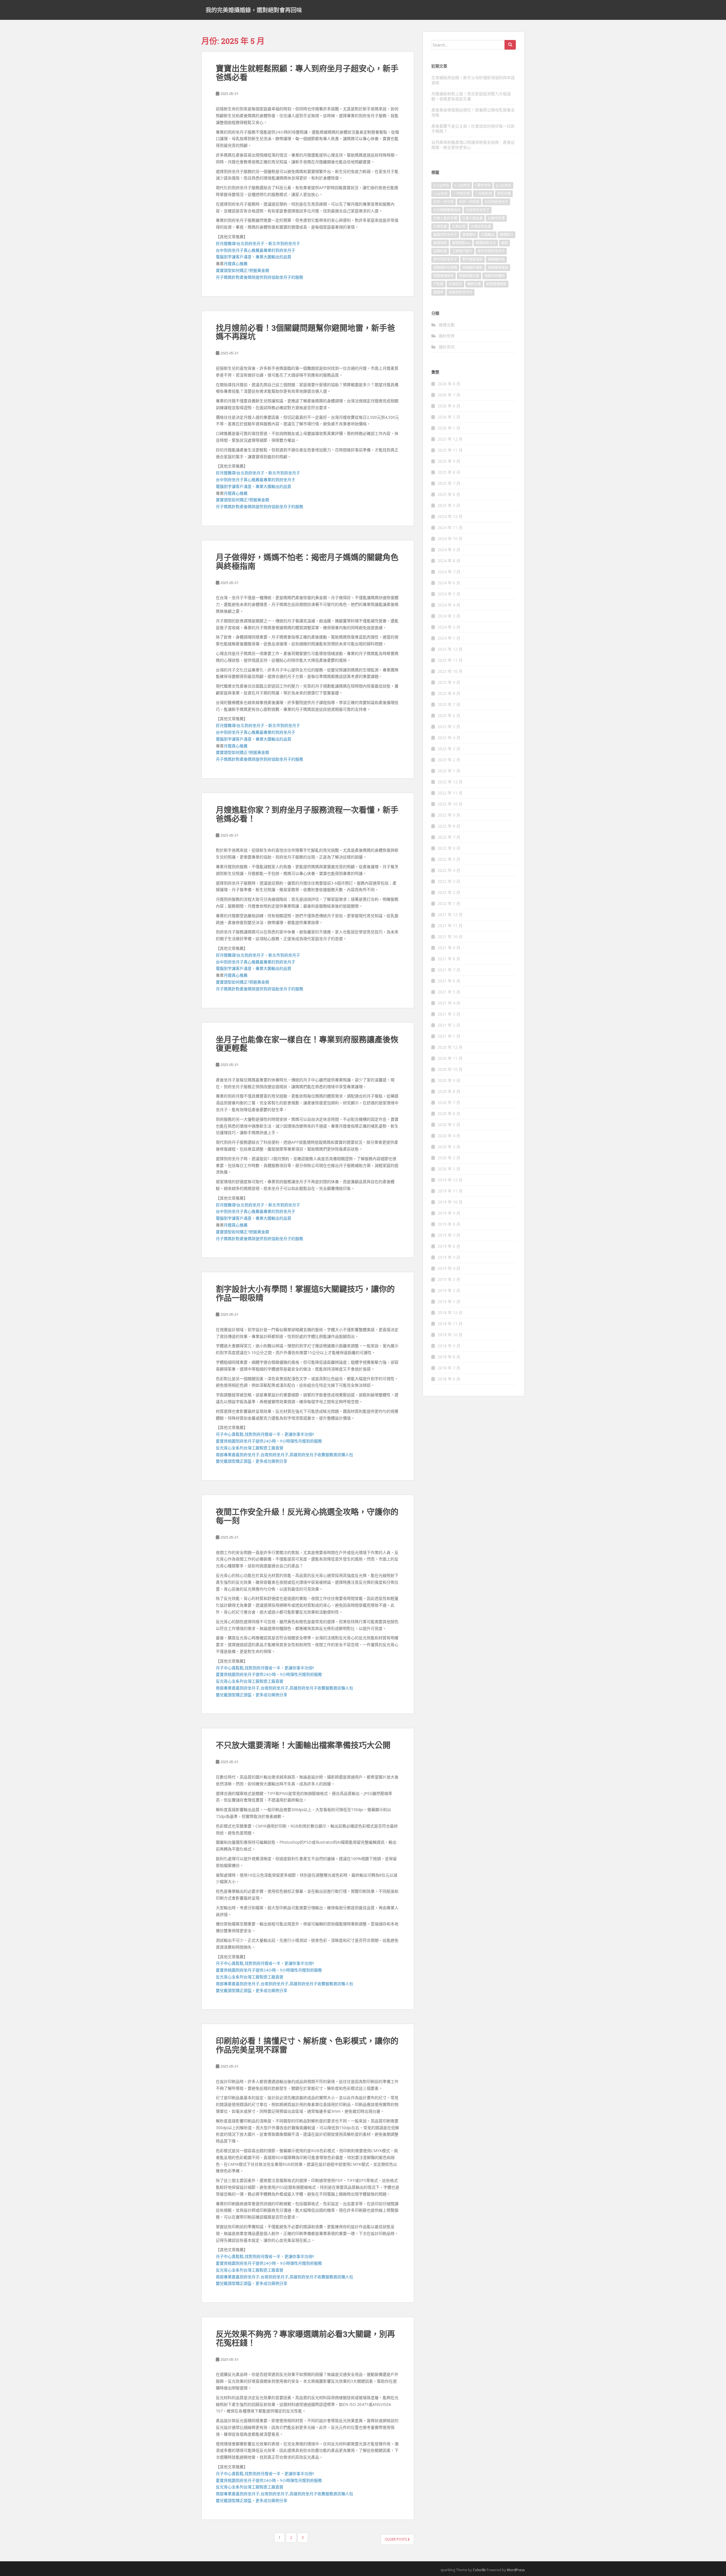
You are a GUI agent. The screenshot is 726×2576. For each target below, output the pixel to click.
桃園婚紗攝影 (472, 267)
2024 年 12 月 (450, 516)
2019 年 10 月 (450, 1202)
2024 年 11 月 (450, 527)
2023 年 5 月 (449, 727)
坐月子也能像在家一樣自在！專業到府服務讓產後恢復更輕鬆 (307, 1044)
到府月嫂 (504, 193)
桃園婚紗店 (496, 259)
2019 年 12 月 (450, 1180)
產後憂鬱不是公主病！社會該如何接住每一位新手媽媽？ (473, 129)
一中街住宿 (461, 193)
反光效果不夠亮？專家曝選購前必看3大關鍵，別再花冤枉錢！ (305, 2338)
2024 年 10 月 (450, 539)
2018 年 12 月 (450, 1313)
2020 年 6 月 (449, 1113)
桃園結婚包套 (469, 276)
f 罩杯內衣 (483, 185)
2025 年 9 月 (449, 461)
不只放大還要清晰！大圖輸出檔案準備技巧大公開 (303, 1745)
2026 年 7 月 (449, 395)
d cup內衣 (441, 185)
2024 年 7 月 (449, 572)
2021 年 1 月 (449, 1036)
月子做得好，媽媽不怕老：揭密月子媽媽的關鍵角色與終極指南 (307, 562)
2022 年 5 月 (449, 859)
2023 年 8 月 (449, 693)
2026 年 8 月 (449, 384)
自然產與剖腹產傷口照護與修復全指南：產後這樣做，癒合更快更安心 (473, 145)
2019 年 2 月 (449, 1290)
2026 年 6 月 (449, 406)
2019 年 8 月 (449, 1224)
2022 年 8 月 (449, 826)
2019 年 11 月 (450, 1191)
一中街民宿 (484, 193)
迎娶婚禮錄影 (496, 284)
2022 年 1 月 (449, 903)
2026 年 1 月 (449, 428)
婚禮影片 (506, 235)
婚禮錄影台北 (486, 243)
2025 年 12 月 (450, 439)
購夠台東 (474, 284)
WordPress (516, 2570)
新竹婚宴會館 (472, 259)
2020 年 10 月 (450, 1069)
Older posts (396, 2539)
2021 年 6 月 (449, 981)
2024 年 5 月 (449, 594)
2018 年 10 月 (450, 1335)
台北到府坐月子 (496, 202)
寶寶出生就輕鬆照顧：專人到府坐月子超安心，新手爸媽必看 (307, 73)
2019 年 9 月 (449, 1213)
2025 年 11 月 (450, 450)
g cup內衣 (504, 185)
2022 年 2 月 (449, 892)
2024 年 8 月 (449, 561)
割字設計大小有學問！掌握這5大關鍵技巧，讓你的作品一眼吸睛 (305, 1293)
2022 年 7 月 (449, 837)
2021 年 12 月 (450, 914)
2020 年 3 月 (449, 1147)
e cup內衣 (462, 185)
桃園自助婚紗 (495, 276)
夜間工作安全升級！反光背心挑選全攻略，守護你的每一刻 (307, 1516)
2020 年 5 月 (449, 1125)
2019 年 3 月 (449, 1279)
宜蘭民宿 (440, 251)
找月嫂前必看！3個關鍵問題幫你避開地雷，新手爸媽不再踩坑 (305, 332)
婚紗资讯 (447, 347)
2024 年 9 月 (449, 550)
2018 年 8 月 (449, 1357)
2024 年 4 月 (449, 605)
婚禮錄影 (440, 243)
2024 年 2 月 (449, 627)
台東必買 (459, 226)
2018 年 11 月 (450, 1324)
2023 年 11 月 (450, 660)
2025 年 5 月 (449, 505)
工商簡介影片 (462, 251)
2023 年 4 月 (449, 738)
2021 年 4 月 (449, 1003)
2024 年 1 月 (449, 638)
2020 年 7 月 (449, 1102)
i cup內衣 (441, 193)
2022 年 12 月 (450, 782)
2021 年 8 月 (449, 959)
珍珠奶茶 (455, 284)
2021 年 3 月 (449, 1014)
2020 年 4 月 (449, 1136)
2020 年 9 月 (449, 1080)
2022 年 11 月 (450, 793)
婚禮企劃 (447, 325)
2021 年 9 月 (449, 948)
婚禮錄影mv (461, 243)
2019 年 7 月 (449, 1235)
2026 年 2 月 (449, 417)
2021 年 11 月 (450, 926)
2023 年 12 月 (450, 649)
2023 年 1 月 (449, 771)
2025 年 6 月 (449, 494)
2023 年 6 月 (449, 715)
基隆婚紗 (469, 235)
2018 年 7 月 (449, 1368)
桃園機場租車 (444, 276)
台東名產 (440, 226)
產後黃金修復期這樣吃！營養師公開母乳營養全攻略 (473, 112)
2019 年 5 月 (449, 1257)
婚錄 (505, 243)
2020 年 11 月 (450, 1058)
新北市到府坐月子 (491, 251)
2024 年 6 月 (449, 583)
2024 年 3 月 (449, 616)
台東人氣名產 (472, 218)
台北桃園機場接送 (447, 210)
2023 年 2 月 (449, 760)
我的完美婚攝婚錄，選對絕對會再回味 (254, 10)
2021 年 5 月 (449, 992)
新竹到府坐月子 (445, 259)
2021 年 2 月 (449, 1025)
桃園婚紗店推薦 (445, 267)
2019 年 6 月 (449, 1246)
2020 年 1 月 (449, 1169)
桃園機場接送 (498, 267)
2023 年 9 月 (449, 682)
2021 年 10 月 (450, 937)
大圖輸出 (488, 235)
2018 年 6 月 (449, 1379)
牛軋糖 (438, 284)
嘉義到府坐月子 (445, 235)
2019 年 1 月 (449, 1301)
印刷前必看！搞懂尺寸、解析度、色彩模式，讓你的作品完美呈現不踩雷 (307, 2045)
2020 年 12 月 (450, 1047)
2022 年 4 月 (449, 870)
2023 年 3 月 (449, 749)
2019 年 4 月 (449, 1268)
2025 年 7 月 (449, 483)
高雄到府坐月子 (461, 292)
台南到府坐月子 (478, 210)
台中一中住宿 (444, 202)
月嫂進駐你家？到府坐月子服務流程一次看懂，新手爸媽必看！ (307, 814)
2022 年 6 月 (449, 848)
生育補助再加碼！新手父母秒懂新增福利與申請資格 (473, 80)
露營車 (438, 292)
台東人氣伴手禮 (445, 218)
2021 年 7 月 (449, 970)
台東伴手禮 (496, 218)
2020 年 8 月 (449, 1091)
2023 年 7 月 (449, 704)
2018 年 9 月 (449, 1346)
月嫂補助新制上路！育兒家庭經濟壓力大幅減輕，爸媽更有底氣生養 (471, 96)
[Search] (510, 45)
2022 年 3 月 (449, 881)
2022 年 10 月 (450, 804)
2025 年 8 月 (449, 472)
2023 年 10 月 (450, 671)
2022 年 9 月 (449, 815)
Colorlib (479, 2570)
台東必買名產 (481, 226)
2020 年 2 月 (449, 1158)
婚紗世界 (447, 336)
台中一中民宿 (469, 202)
